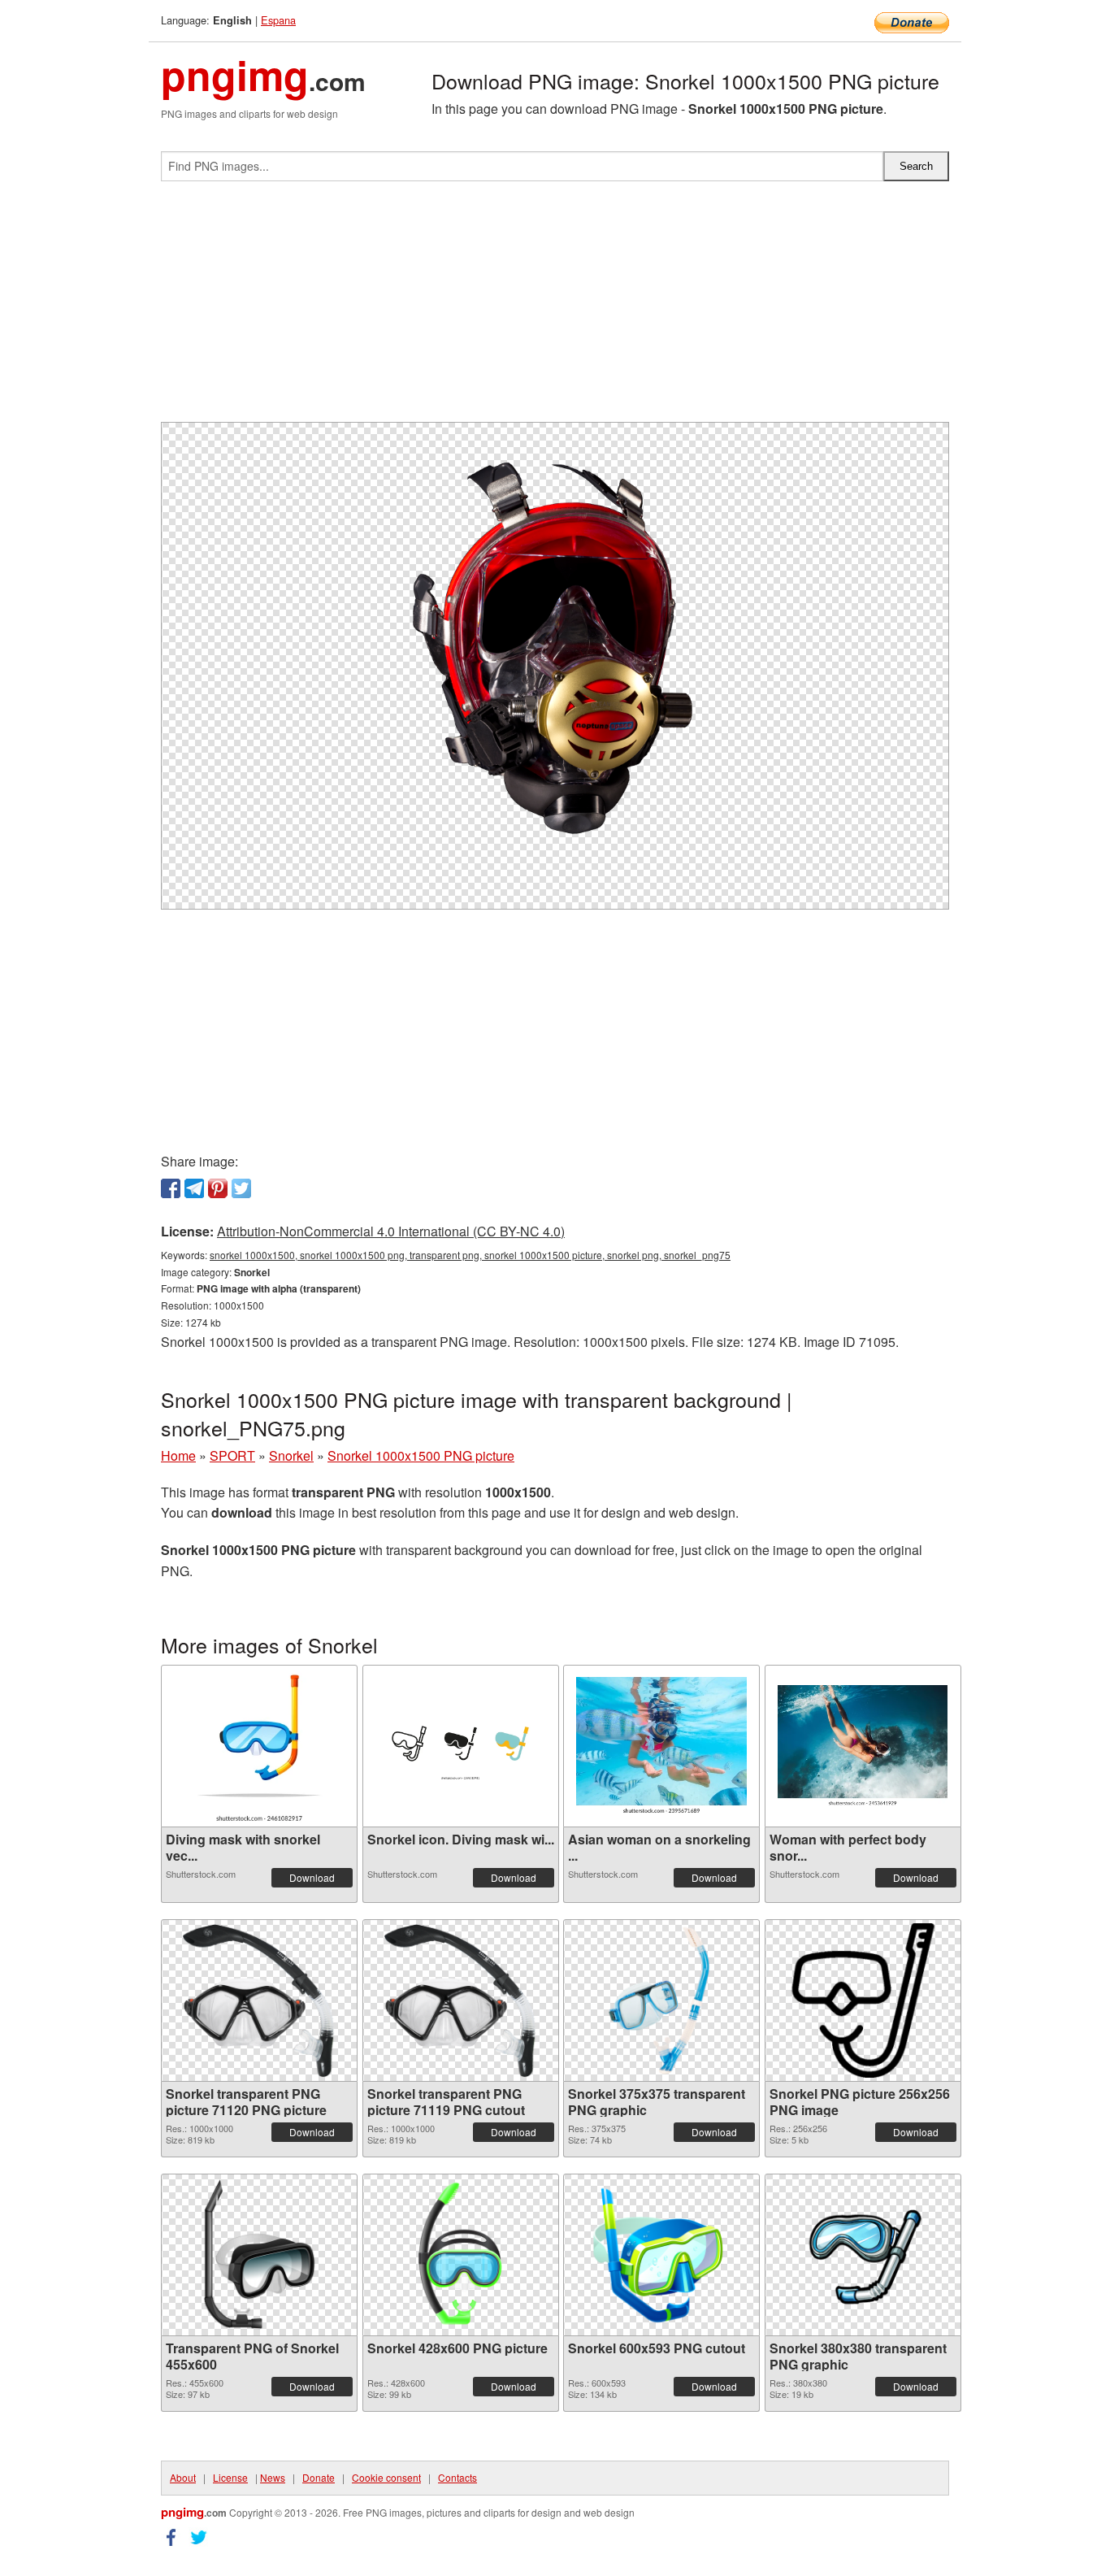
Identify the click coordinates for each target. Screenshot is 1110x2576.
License (230, 2477)
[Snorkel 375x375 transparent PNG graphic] (661, 2000)
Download (312, 1877)
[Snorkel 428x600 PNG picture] (460, 2255)
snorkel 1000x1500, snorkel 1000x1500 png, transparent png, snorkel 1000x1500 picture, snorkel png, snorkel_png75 (470, 1255)
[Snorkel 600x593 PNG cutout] (662, 2255)
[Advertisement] (555, 308)
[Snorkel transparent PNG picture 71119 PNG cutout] (461, 2000)
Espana (278, 20)
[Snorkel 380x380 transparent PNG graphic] (863, 2255)
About (183, 2477)
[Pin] (218, 1188)
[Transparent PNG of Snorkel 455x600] (259, 2255)
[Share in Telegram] (194, 1188)
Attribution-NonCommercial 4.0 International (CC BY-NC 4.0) (391, 1231)
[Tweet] (241, 1188)
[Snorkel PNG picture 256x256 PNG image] (863, 2000)
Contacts (457, 2477)
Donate (319, 2477)
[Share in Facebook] (171, 1188)
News (273, 2477)
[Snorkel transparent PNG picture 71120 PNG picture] (259, 2000)
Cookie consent (386, 2477)
